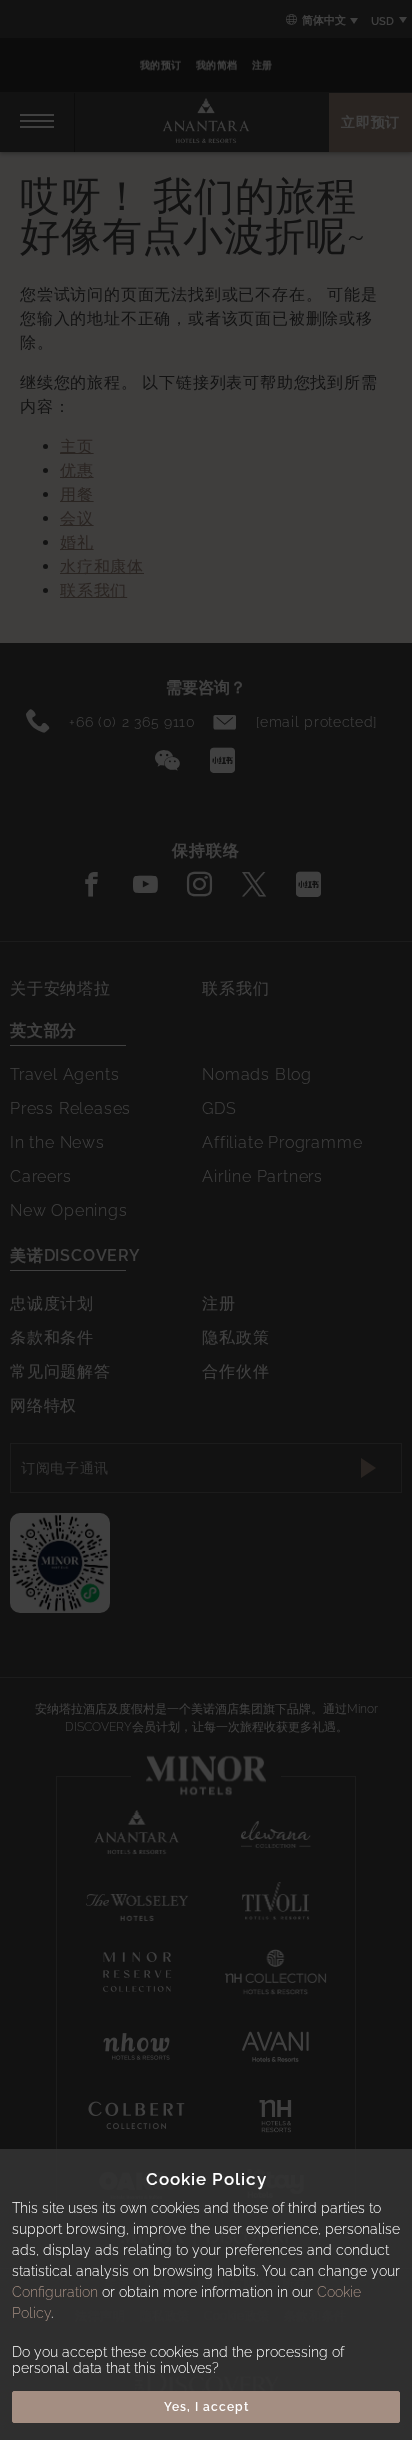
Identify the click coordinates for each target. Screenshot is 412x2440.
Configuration (55, 2292)
